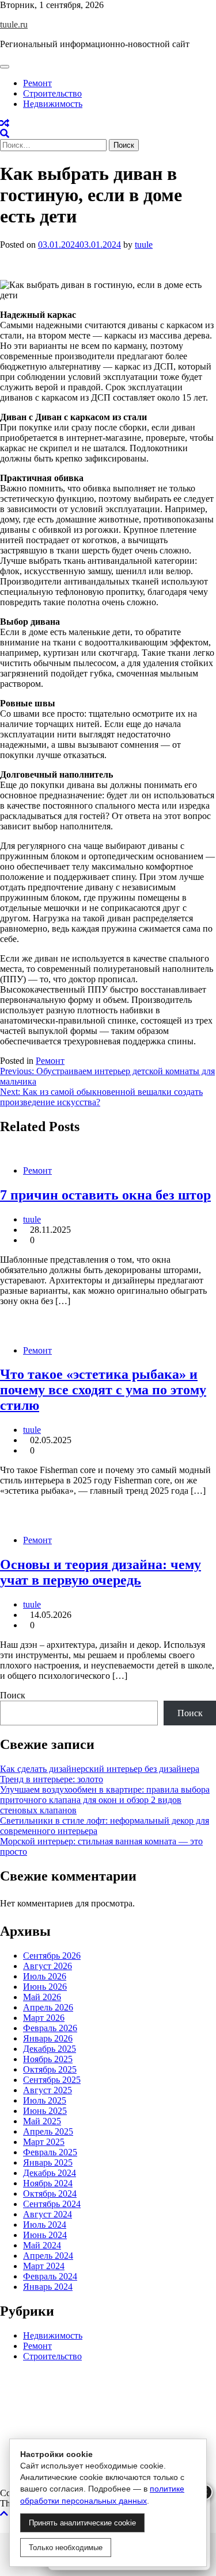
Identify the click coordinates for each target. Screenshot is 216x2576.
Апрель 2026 (48, 2007)
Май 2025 (42, 2121)
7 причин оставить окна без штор (105, 1195)
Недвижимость (53, 104)
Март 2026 (44, 2018)
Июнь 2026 (45, 1987)
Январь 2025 (48, 2162)
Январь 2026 (48, 2038)
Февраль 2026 (50, 2028)
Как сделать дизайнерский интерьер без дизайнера (100, 1769)
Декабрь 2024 (50, 2173)
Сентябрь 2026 (52, 1956)
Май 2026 (42, 1997)
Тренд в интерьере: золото (52, 1779)
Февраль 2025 (50, 2152)
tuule (144, 245)
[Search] (5, 134)
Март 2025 (44, 2142)
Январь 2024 (48, 2287)
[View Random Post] (5, 123)
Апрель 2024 (48, 2256)
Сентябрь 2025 (52, 2080)
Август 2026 (48, 1966)
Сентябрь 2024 (52, 2204)
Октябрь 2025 (50, 2069)
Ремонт (37, 83)
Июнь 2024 (45, 2235)
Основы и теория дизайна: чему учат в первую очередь (101, 1572)
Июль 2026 (45, 1976)
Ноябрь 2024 (48, 2183)
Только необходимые (66, 2548)
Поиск (13, 1695)
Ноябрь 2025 (48, 2059)
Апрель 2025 (48, 2131)
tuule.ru (14, 24)
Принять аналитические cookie (82, 2523)
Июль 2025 (45, 2100)
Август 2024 (48, 2214)
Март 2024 (44, 2266)
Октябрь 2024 (50, 2194)
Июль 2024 (45, 2225)
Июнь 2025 (45, 2111)
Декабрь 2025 (50, 2049)
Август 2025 (48, 2090)
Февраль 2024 (50, 2276)
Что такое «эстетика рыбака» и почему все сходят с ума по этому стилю (103, 1390)
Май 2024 (42, 2245)
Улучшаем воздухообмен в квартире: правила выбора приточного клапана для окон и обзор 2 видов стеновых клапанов (105, 1800)
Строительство (52, 93)
